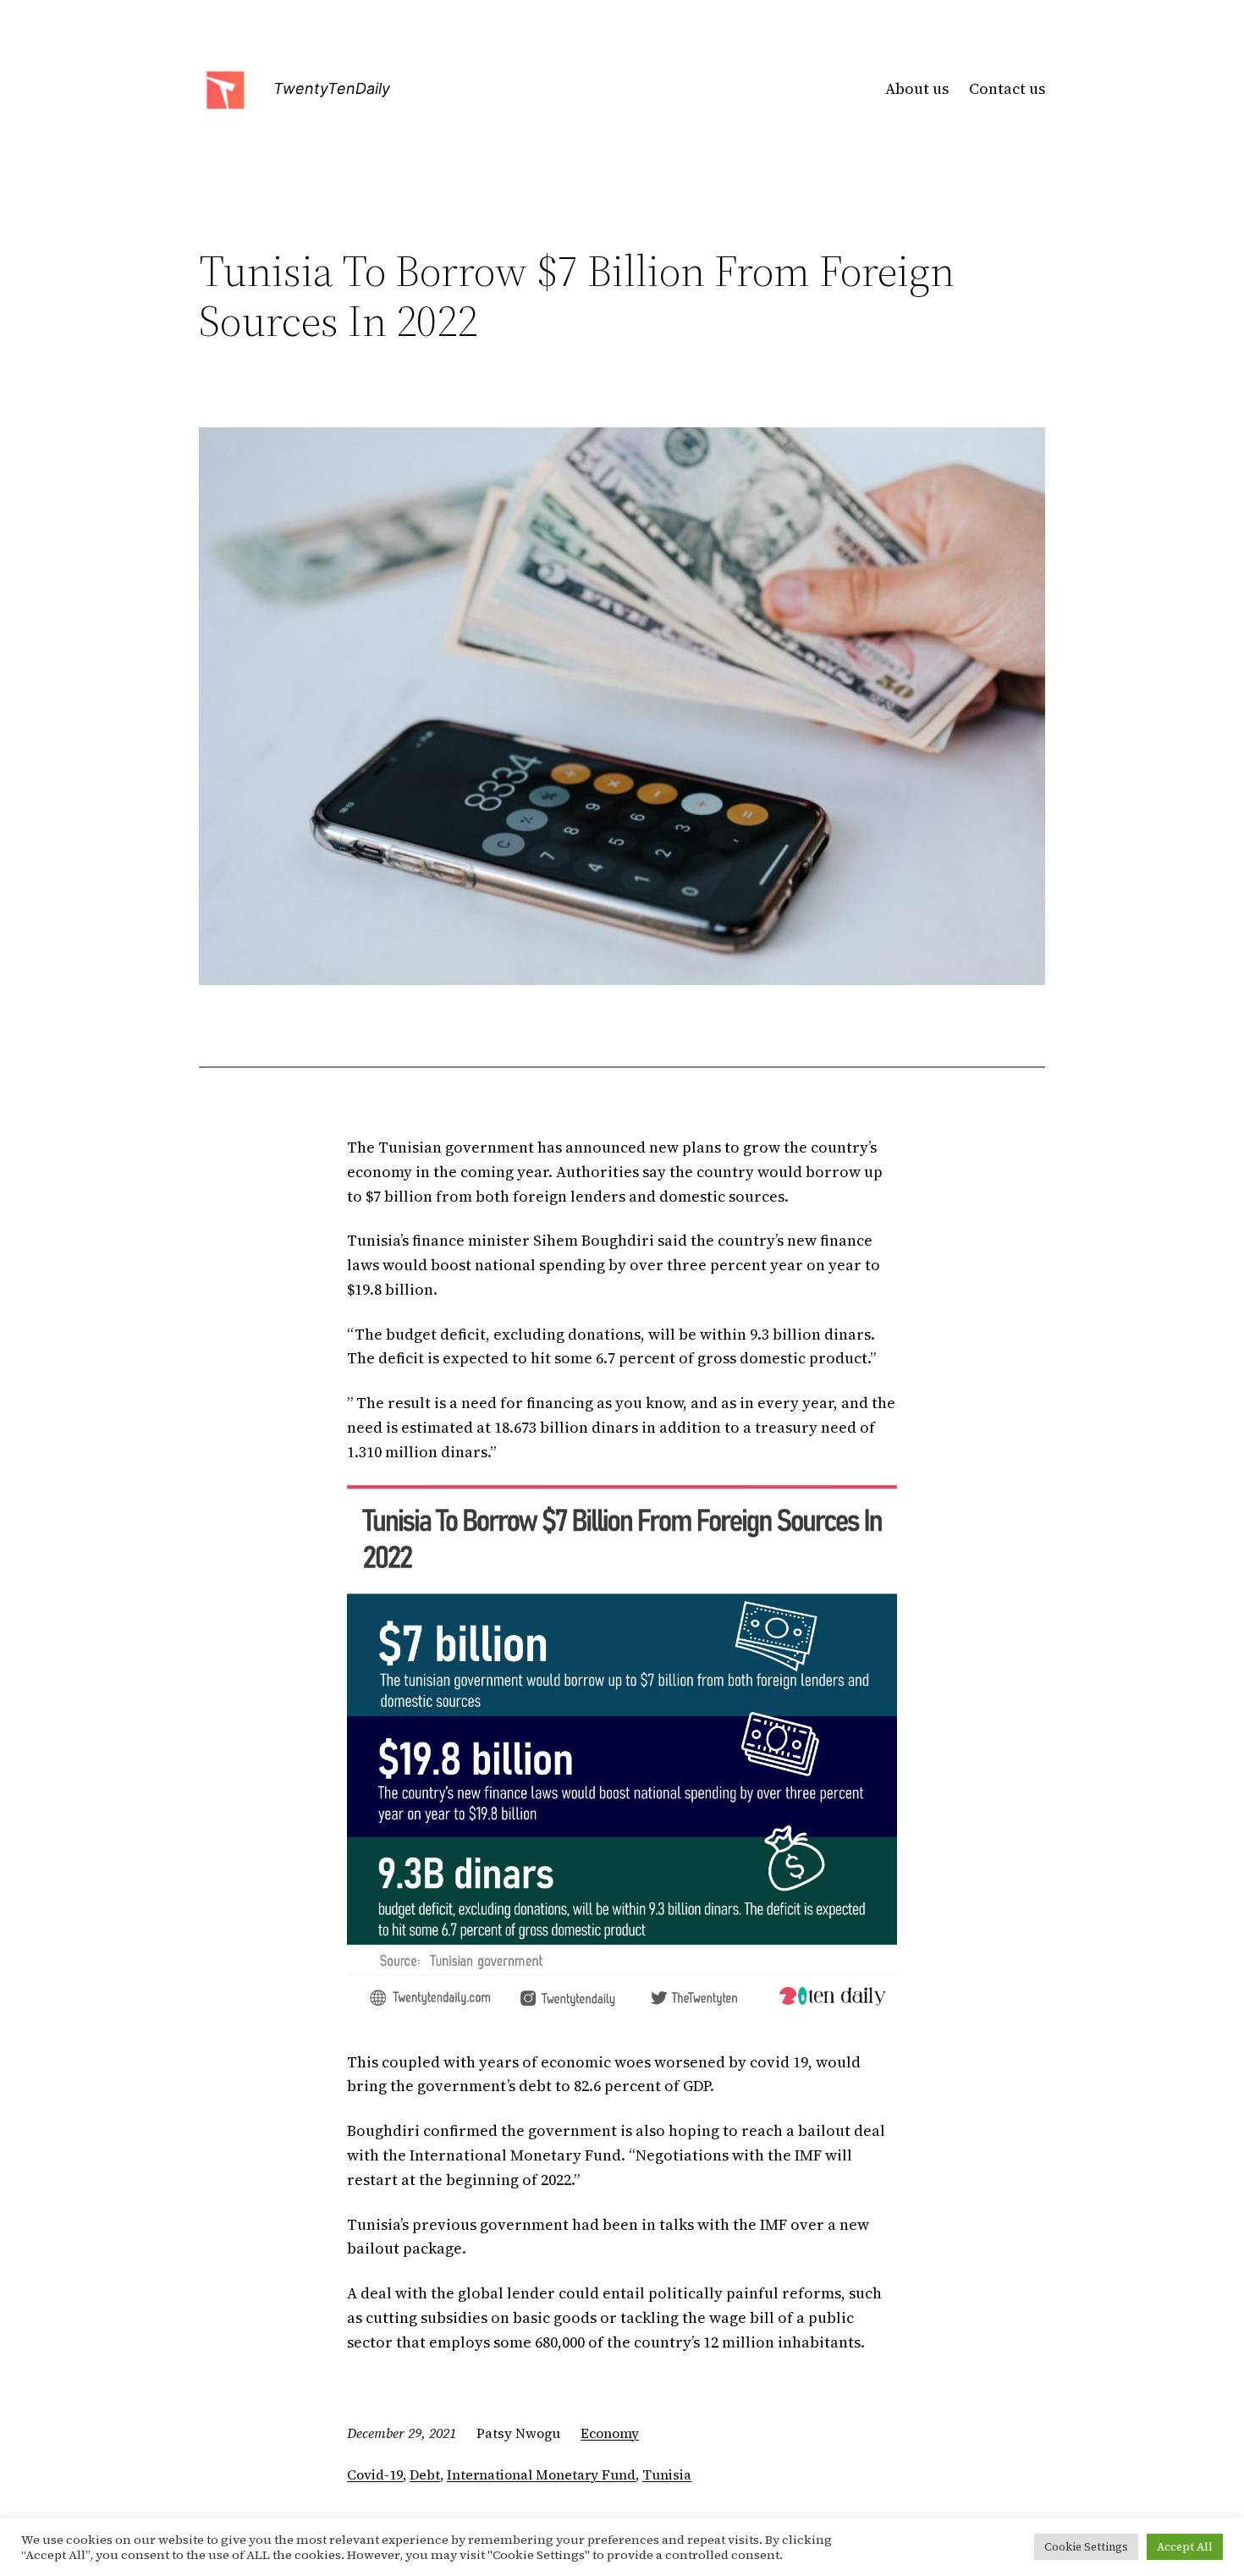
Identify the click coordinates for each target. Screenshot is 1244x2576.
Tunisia (667, 2474)
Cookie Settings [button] (1086, 2547)
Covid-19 (375, 2474)
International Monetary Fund (541, 2474)
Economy (610, 2433)
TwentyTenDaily (332, 88)
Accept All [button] (1185, 2547)
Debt (425, 2474)
